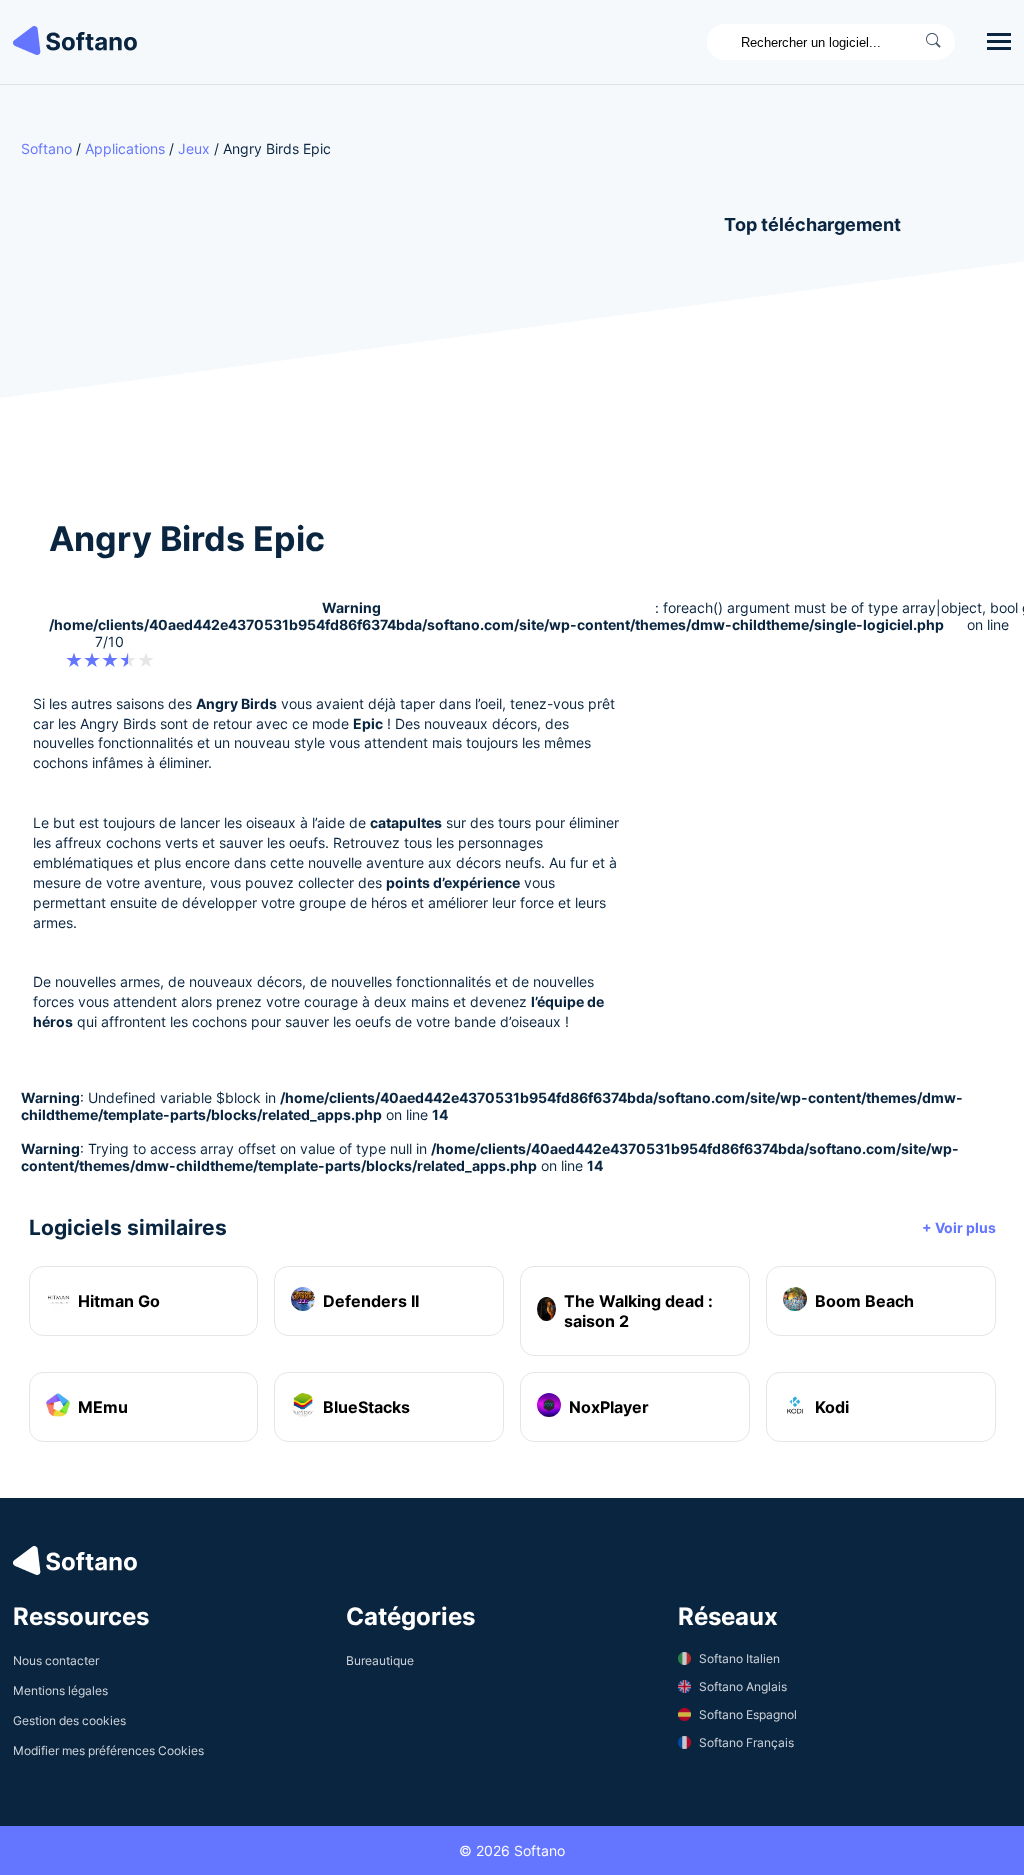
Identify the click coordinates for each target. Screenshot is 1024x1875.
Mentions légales (60, 1690)
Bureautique (380, 1660)
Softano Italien (739, 1658)
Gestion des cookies (69, 1720)
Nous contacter (56, 1660)
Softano (46, 148)
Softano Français (746, 1742)
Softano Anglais (743, 1686)
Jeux (194, 148)
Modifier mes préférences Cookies (108, 1750)
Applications (125, 148)
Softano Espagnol (748, 1714)
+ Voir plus (959, 1227)
